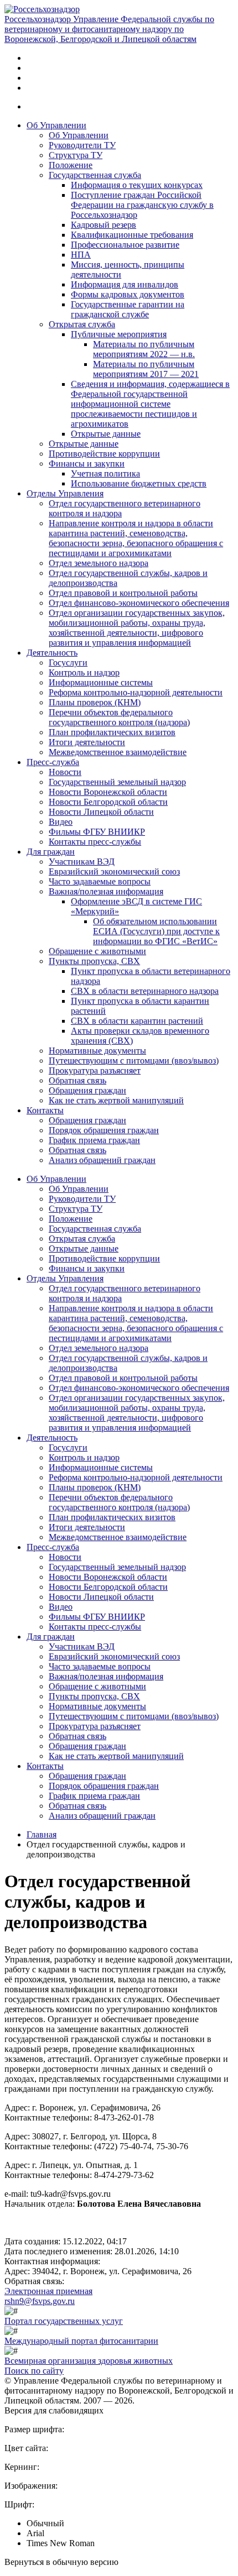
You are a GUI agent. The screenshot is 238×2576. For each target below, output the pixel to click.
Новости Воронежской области (108, 792)
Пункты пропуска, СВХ (94, 961)
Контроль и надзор (84, 672)
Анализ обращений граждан (102, 1160)
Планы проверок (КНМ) (95, 702)
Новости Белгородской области (108, 802)
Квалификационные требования (132, 235)
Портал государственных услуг (64, 2321)
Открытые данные (106, 434)
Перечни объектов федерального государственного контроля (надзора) (119, 717)
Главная (42, 1834)
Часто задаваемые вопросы (100, 881)
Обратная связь (77, 1080)
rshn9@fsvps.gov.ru (40, 2301)
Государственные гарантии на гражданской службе (128, 309)
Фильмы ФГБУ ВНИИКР (97, 832)
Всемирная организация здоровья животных (89, 2361)
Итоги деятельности (87, 742)
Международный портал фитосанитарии (81, 2341)
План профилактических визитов (112, 732)
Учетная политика (105, 473)
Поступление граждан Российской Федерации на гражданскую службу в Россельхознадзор (142, 205)
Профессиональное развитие (125, 245)
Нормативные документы (97, 1051)
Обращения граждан (87, 1090)
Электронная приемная (48, 2291)
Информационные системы (101, 682)
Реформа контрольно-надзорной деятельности (136, 692)
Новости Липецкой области (101, 812)
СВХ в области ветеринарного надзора (145, 991)
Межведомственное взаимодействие (118, 752)
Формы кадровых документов (128, 294)
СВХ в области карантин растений (137, 1021)
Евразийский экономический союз (114, 871)
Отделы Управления (65, 493)
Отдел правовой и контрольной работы (123, 593)
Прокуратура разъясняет (95, 1070)
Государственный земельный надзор (117, 782)
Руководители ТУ (82, 145)
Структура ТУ (76, 155)
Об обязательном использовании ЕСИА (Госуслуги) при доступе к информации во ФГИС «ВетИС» (156, 931)
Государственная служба (95, 175)
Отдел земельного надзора (99, 563)
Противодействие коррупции (104, 454)
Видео (61, 822)
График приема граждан (94, 1140)
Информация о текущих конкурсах (137, 185)
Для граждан (51, 852)
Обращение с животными (97, 951)
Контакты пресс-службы (95, 842)
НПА (81, 255)
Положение (71, 165)
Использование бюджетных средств (139, 483)
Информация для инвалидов (125, 284)
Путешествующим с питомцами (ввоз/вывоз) (134, 1061)
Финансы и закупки (87, 464)
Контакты (45, 1110)
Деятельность (52, 653)
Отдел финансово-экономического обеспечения (139, 603)
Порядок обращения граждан (104, 1130)
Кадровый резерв (104, 225)
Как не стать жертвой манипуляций (116, 1100)
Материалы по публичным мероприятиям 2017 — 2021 (146, 369)
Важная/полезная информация (106, 891)
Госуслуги (68, 663)
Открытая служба (82, 324)
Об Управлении (56, 125)
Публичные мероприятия (119, 334)
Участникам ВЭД (82, 862)
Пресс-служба (53, 762)
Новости (65, 772)
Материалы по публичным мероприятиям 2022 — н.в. (144, 349)
